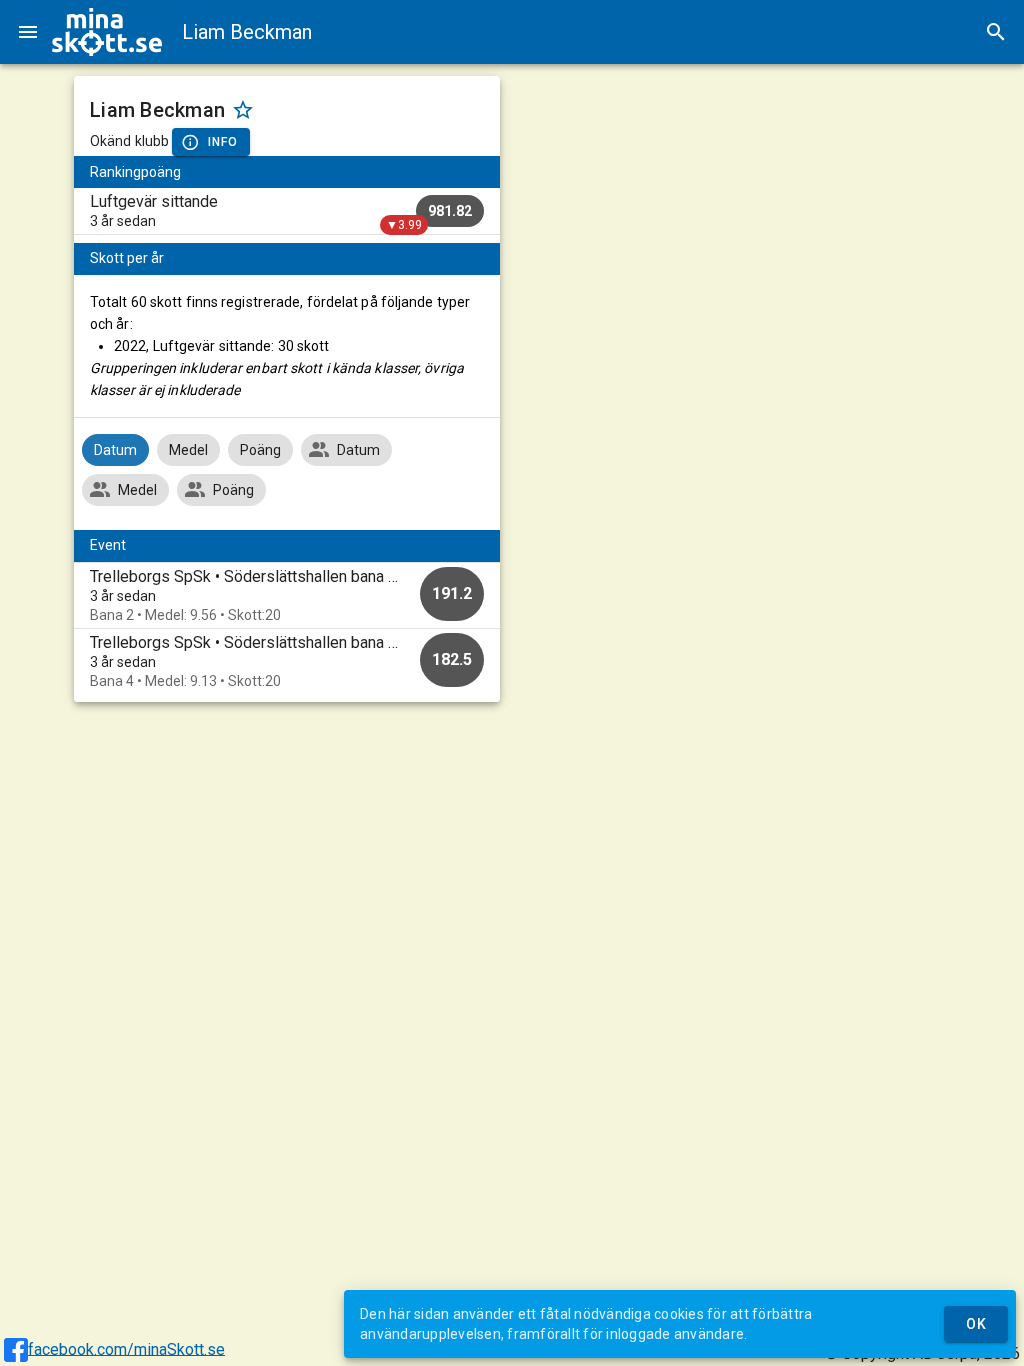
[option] (287, 595)
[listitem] (287, 211)
